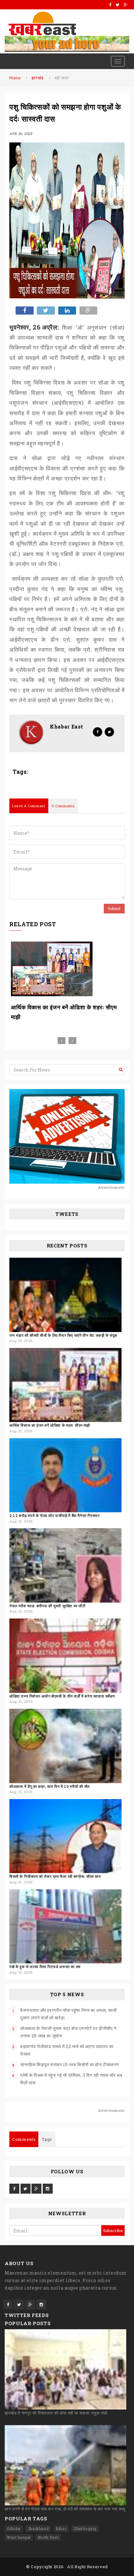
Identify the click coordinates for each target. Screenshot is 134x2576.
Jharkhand (38, 2529)
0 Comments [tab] (63, 806)
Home (15, 78)
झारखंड (38, 78)
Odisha (14, 2529)
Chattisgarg (85, 2529)
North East (48, 2537)
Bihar (61, 2529)
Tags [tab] (47, 2139)
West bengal (19, 2537)
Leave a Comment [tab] (29, 806)
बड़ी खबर (62, 78)
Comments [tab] (24, 2139)
